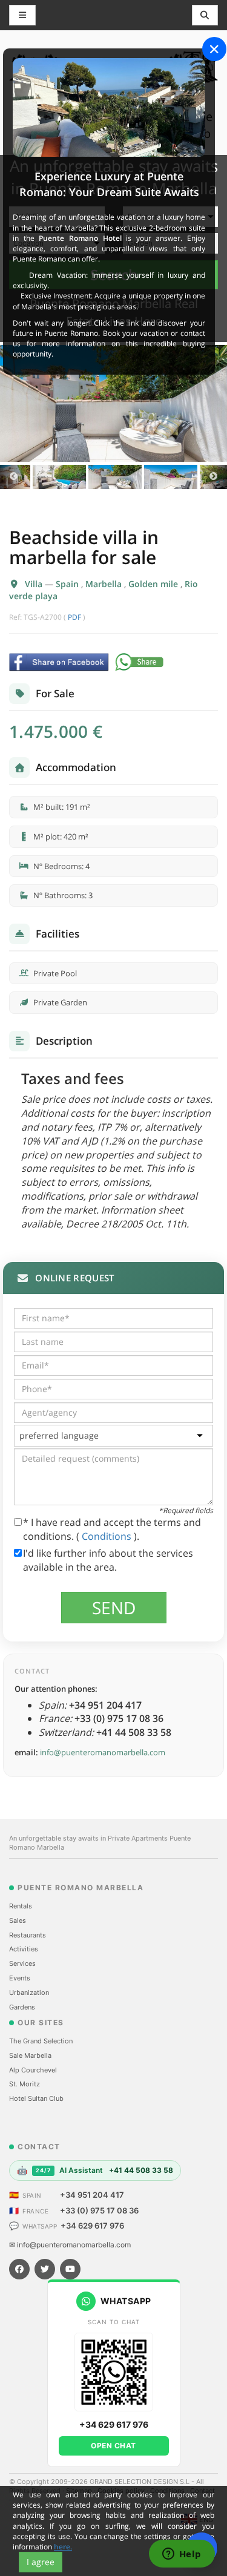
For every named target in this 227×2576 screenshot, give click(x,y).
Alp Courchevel (33, 2070)
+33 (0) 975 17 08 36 (99, 2210)
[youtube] (70, 2269)
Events (20, 1978)
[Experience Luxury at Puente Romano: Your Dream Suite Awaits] (109, 107)
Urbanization (29, 1993)
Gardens (22, 2007)
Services (22, 1963)
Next (213, 477)
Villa (35, 584)
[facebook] (19, 2269)
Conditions (108, 1536)
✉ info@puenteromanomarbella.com (70, 2245)
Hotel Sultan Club (36, 2098)
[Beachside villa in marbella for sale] (113, 403)
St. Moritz (25, 2084)
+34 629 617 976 (92, 2226)
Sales (18, 1920)
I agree (41, 2562)
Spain (68, 584)
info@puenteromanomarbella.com (103, 1752)
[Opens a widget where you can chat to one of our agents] (182, 2555)
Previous (14, 477)
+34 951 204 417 (92, 2195)
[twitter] (45, 2269)
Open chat (113, 2446)
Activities (24, 1949)
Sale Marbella (30, 2055)
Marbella (105, 584)
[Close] (214, 49)
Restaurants (28, 1935)
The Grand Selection (41, 2041)
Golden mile (154, 584)
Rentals (21, 1906)
